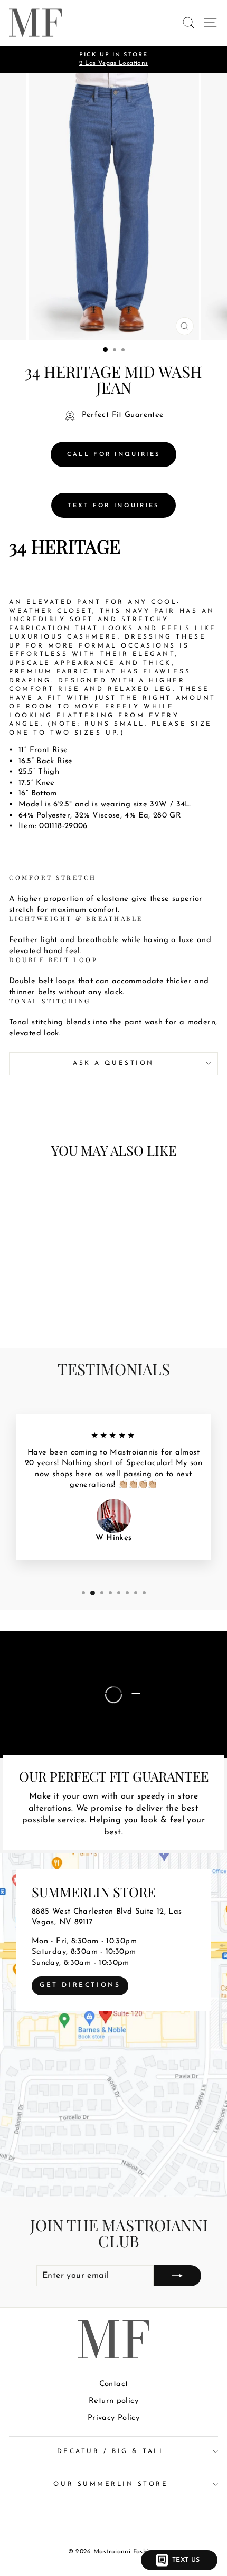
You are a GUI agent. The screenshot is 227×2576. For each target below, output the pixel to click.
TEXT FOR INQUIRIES (113, 506)
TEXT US (186, 2560)
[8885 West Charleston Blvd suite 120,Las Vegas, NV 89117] (113, 2025)
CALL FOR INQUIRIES (113, 455)
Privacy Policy (113, 2418)
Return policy (113, 2401)
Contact (114, 2384)
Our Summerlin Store (111, 2484)
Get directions (80, 1985)
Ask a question (113, 1063)
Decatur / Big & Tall (111, 2451)
